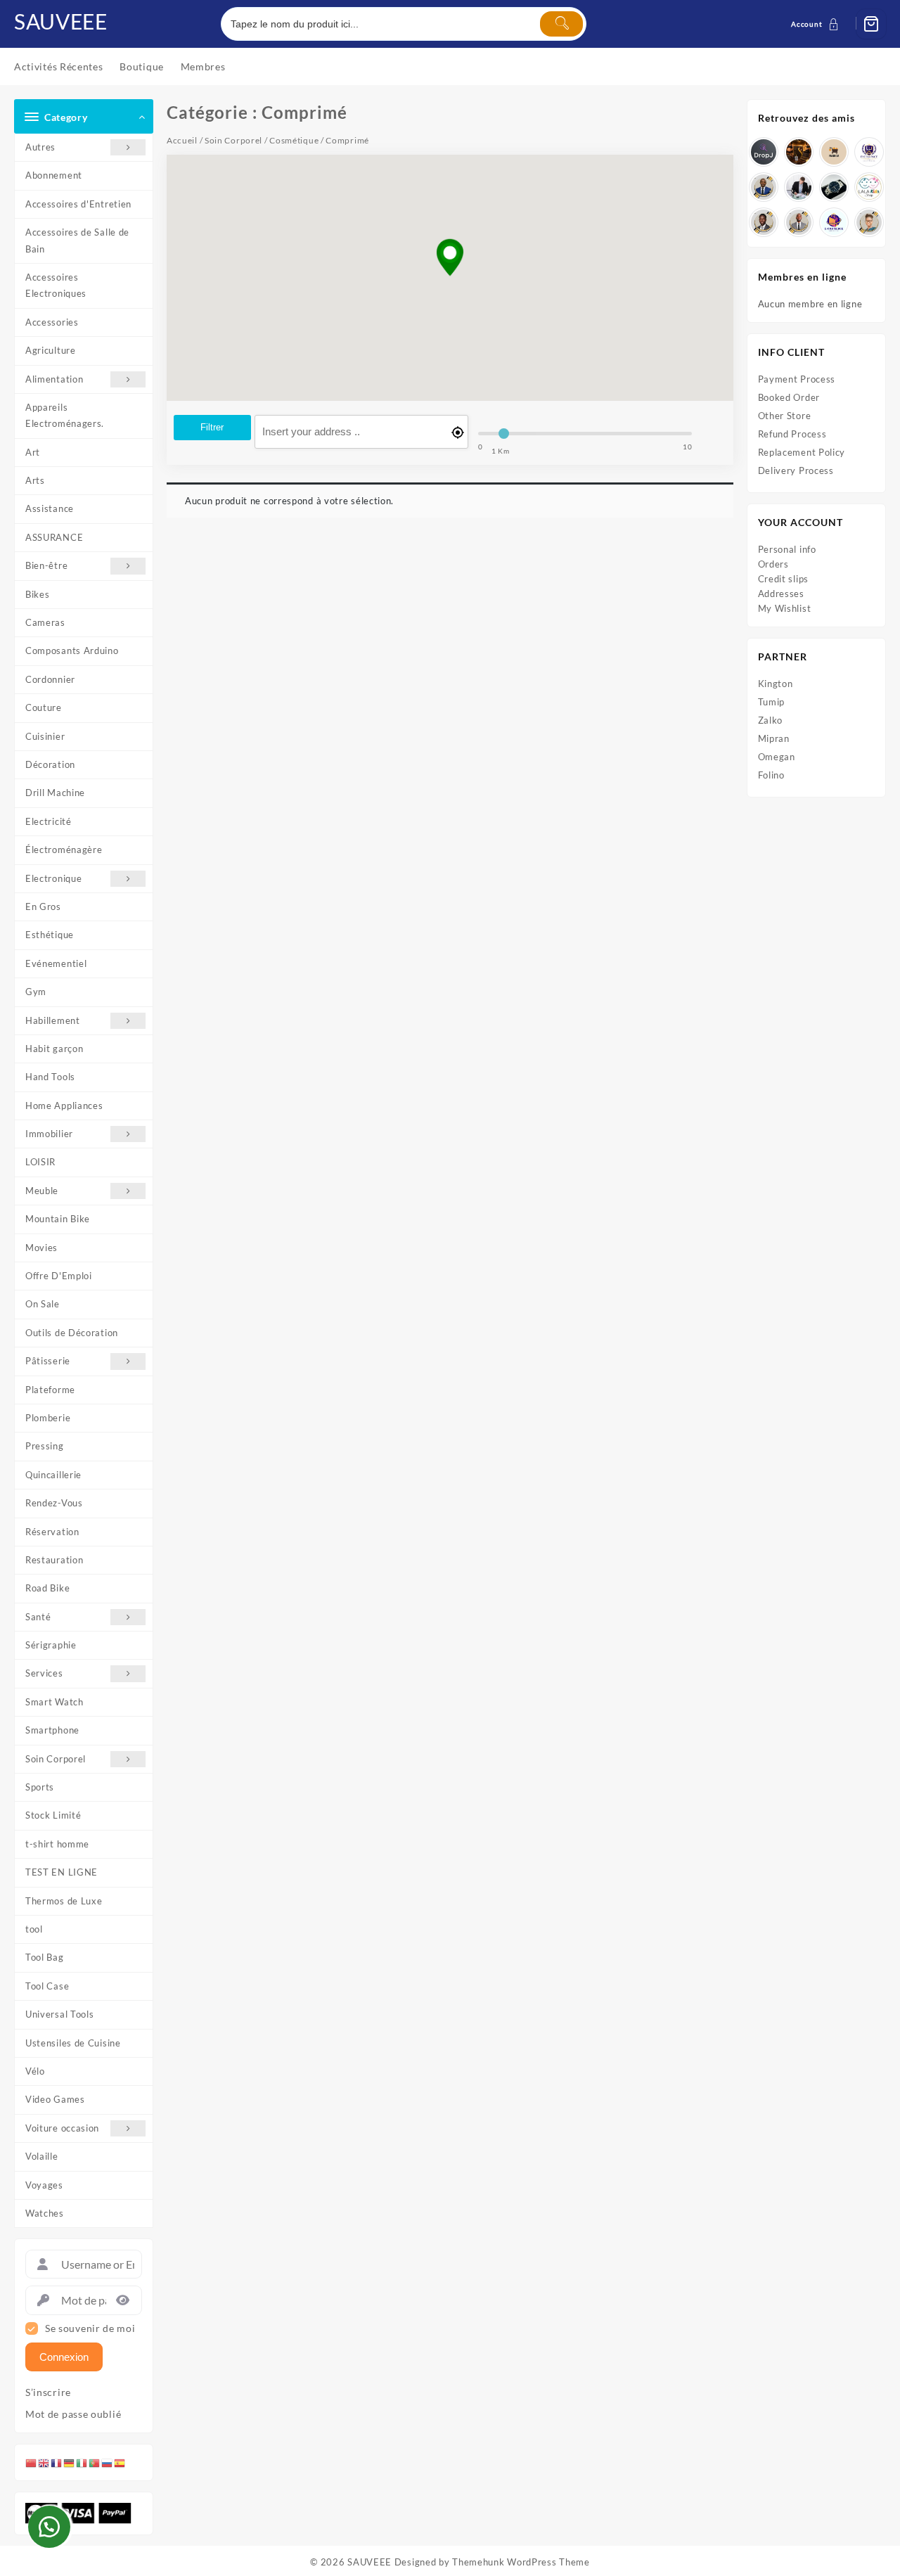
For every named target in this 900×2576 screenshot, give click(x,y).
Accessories (52, 322)
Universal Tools (60, 2014)
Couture (44, 707)
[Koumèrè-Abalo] (799, 152)
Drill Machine (55, 793)
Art (33, 452)
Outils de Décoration (72, 1333)
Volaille (42, 2156)
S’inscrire (48, 2392)
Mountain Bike (58, 1219)
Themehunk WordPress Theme (521, 2562)
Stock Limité (53, 1815)
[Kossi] (799, 222)
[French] (57, 2462)
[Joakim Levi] (764, 152)
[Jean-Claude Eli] (799, 187)
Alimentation (54, 379)
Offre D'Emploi (59, 1276)
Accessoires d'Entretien (78, 204)
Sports (40, 1787)
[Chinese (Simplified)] (32, 2462)
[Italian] (82, 2462)
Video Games (55, 2099)
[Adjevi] (764, 187)
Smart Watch (54, 1702)
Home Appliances (64, 1106)
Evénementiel (56, 963)
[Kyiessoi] (869, 187)
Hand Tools (50, 1077)
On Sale (43, 1304)
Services (44, 1673)
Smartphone (52, 1730)
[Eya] (869, 222)
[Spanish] (120, 2462)
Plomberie (48, 1418)
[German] (70, 2462)
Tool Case (47, 1986)
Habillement (53, 1020)
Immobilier (49, 1134)
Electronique (53, 878)
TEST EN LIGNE (62, 1872)
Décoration (50, 764)
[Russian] (108, 2462)
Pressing (45, 1446)
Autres (40, 147)
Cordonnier (50, 679)
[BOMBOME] (834, 222)
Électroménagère (64, 850)
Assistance (50, 508)
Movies (41, 1248)
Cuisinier (45, 736)
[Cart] (871, 24)
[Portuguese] (95, 2462)
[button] (450, 258)
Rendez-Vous (54, 1503)
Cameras (45, 622)
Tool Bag (45, 1957)
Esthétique (50, 935)
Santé (38, 1617)
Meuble (42, 1191)
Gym (36, 992)
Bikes (38, 594)
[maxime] (834, 187)
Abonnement (54, 175)
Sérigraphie (51, 1645)
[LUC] (764, 222)
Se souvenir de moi (90, 2328)
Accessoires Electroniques (56, 285)
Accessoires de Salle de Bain (77, 240)
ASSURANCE (54, 537)
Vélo (35, 2071)
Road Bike (47, 1588)
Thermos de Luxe (64, 1901)
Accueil (182, 140)
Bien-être (46, 565)
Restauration (54, 1560)
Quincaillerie (53, 1475)
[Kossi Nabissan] (834, 152)
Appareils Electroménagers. (65, 415)
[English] (44, 2462)
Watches (45, 2213)
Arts (35, 480)
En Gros (43, 906)
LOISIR (40, 1162)
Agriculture (51, 350)
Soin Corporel (56, 1759)
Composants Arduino (72, 651)
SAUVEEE (61, 21)
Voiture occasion (62, 2128)
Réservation (52, 1532)
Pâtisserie (48, 1361)
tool (34, 1929)
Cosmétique (294, 140)
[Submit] (561, 24)
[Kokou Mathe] (869, 152)
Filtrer (212, 427)
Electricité (49, 821)
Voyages (44, 2185)
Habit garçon (54, 1049)
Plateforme (50, 1390)
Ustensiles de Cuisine (73, 2043)
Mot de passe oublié (73, 2414)
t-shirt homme (57, 1844)
